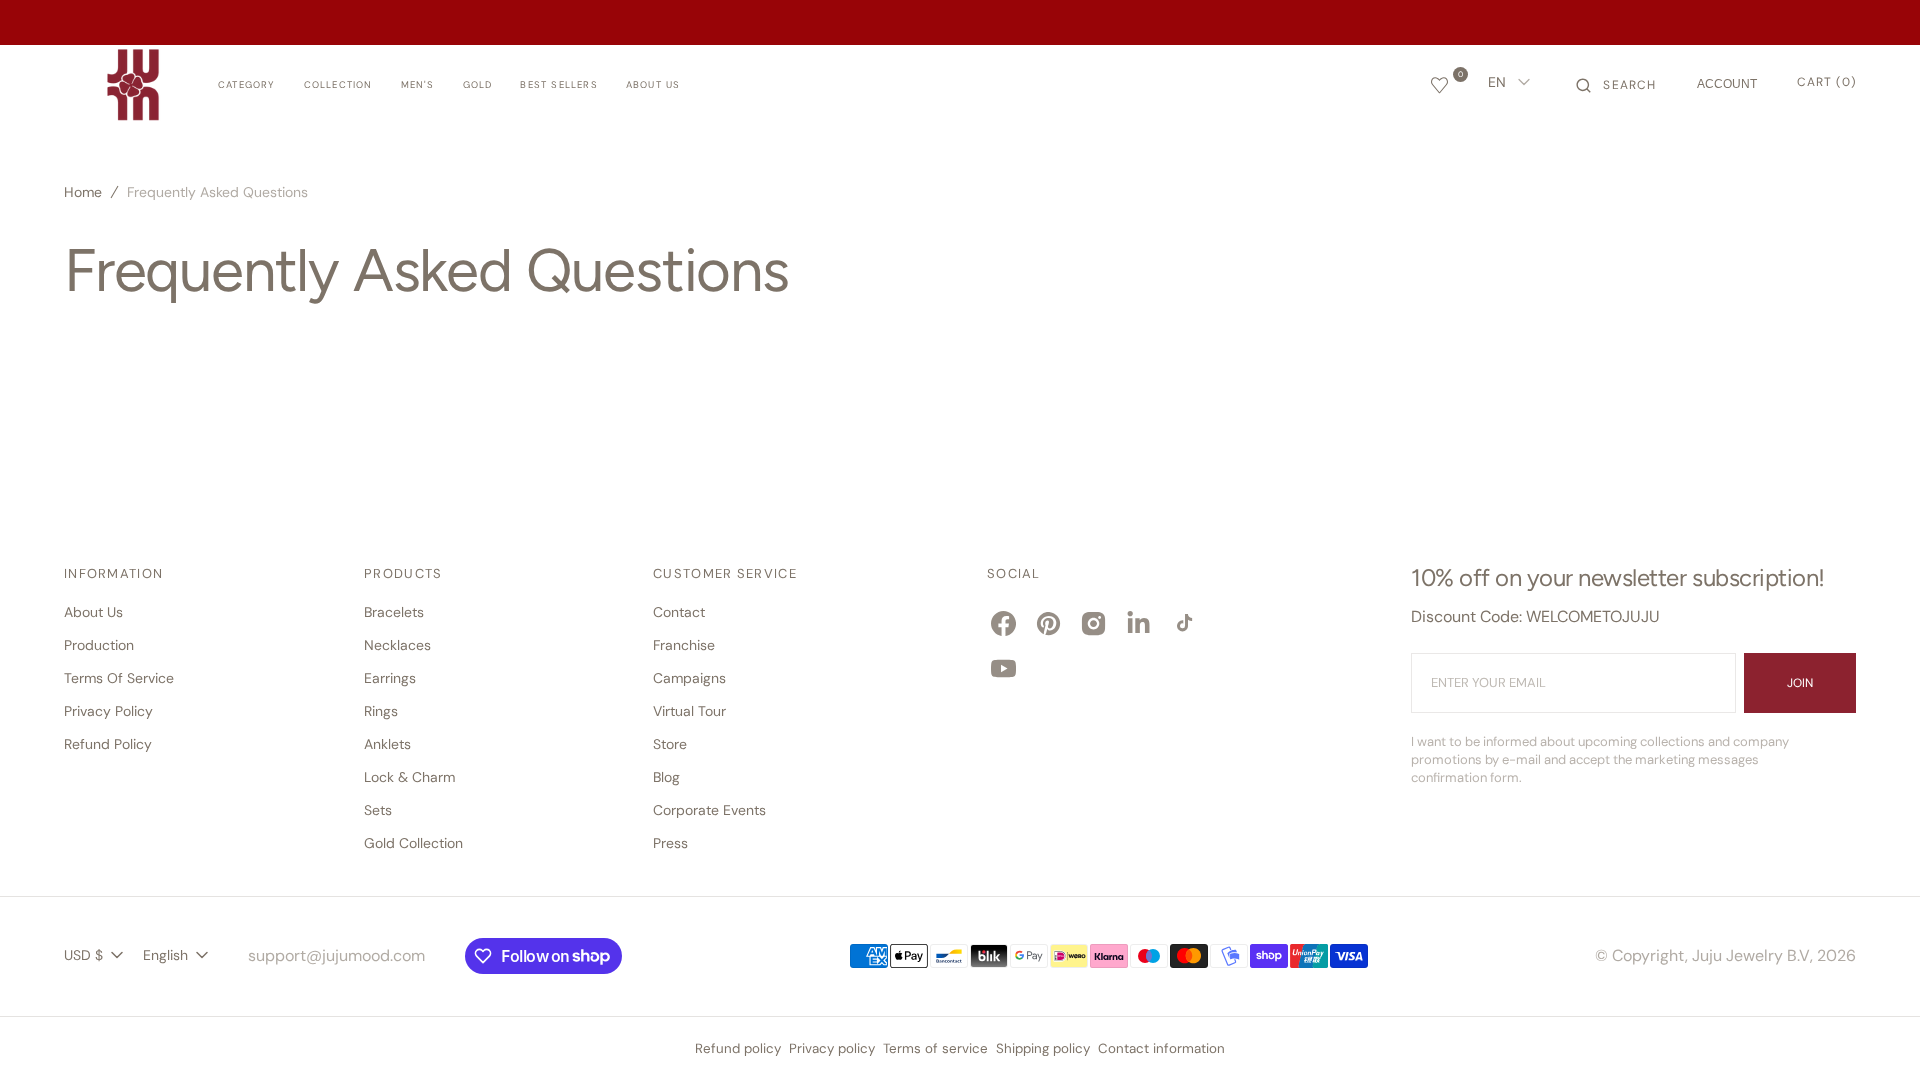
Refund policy (738, 1048)
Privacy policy (832, 1048)
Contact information (1161, 1048)
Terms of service (935, 1048)
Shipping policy (1043, 1048)
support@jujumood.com (336, 955)
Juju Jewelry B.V (1751, 955)
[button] (1616, 85)
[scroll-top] (1874, 1034)
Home (83, 192)
